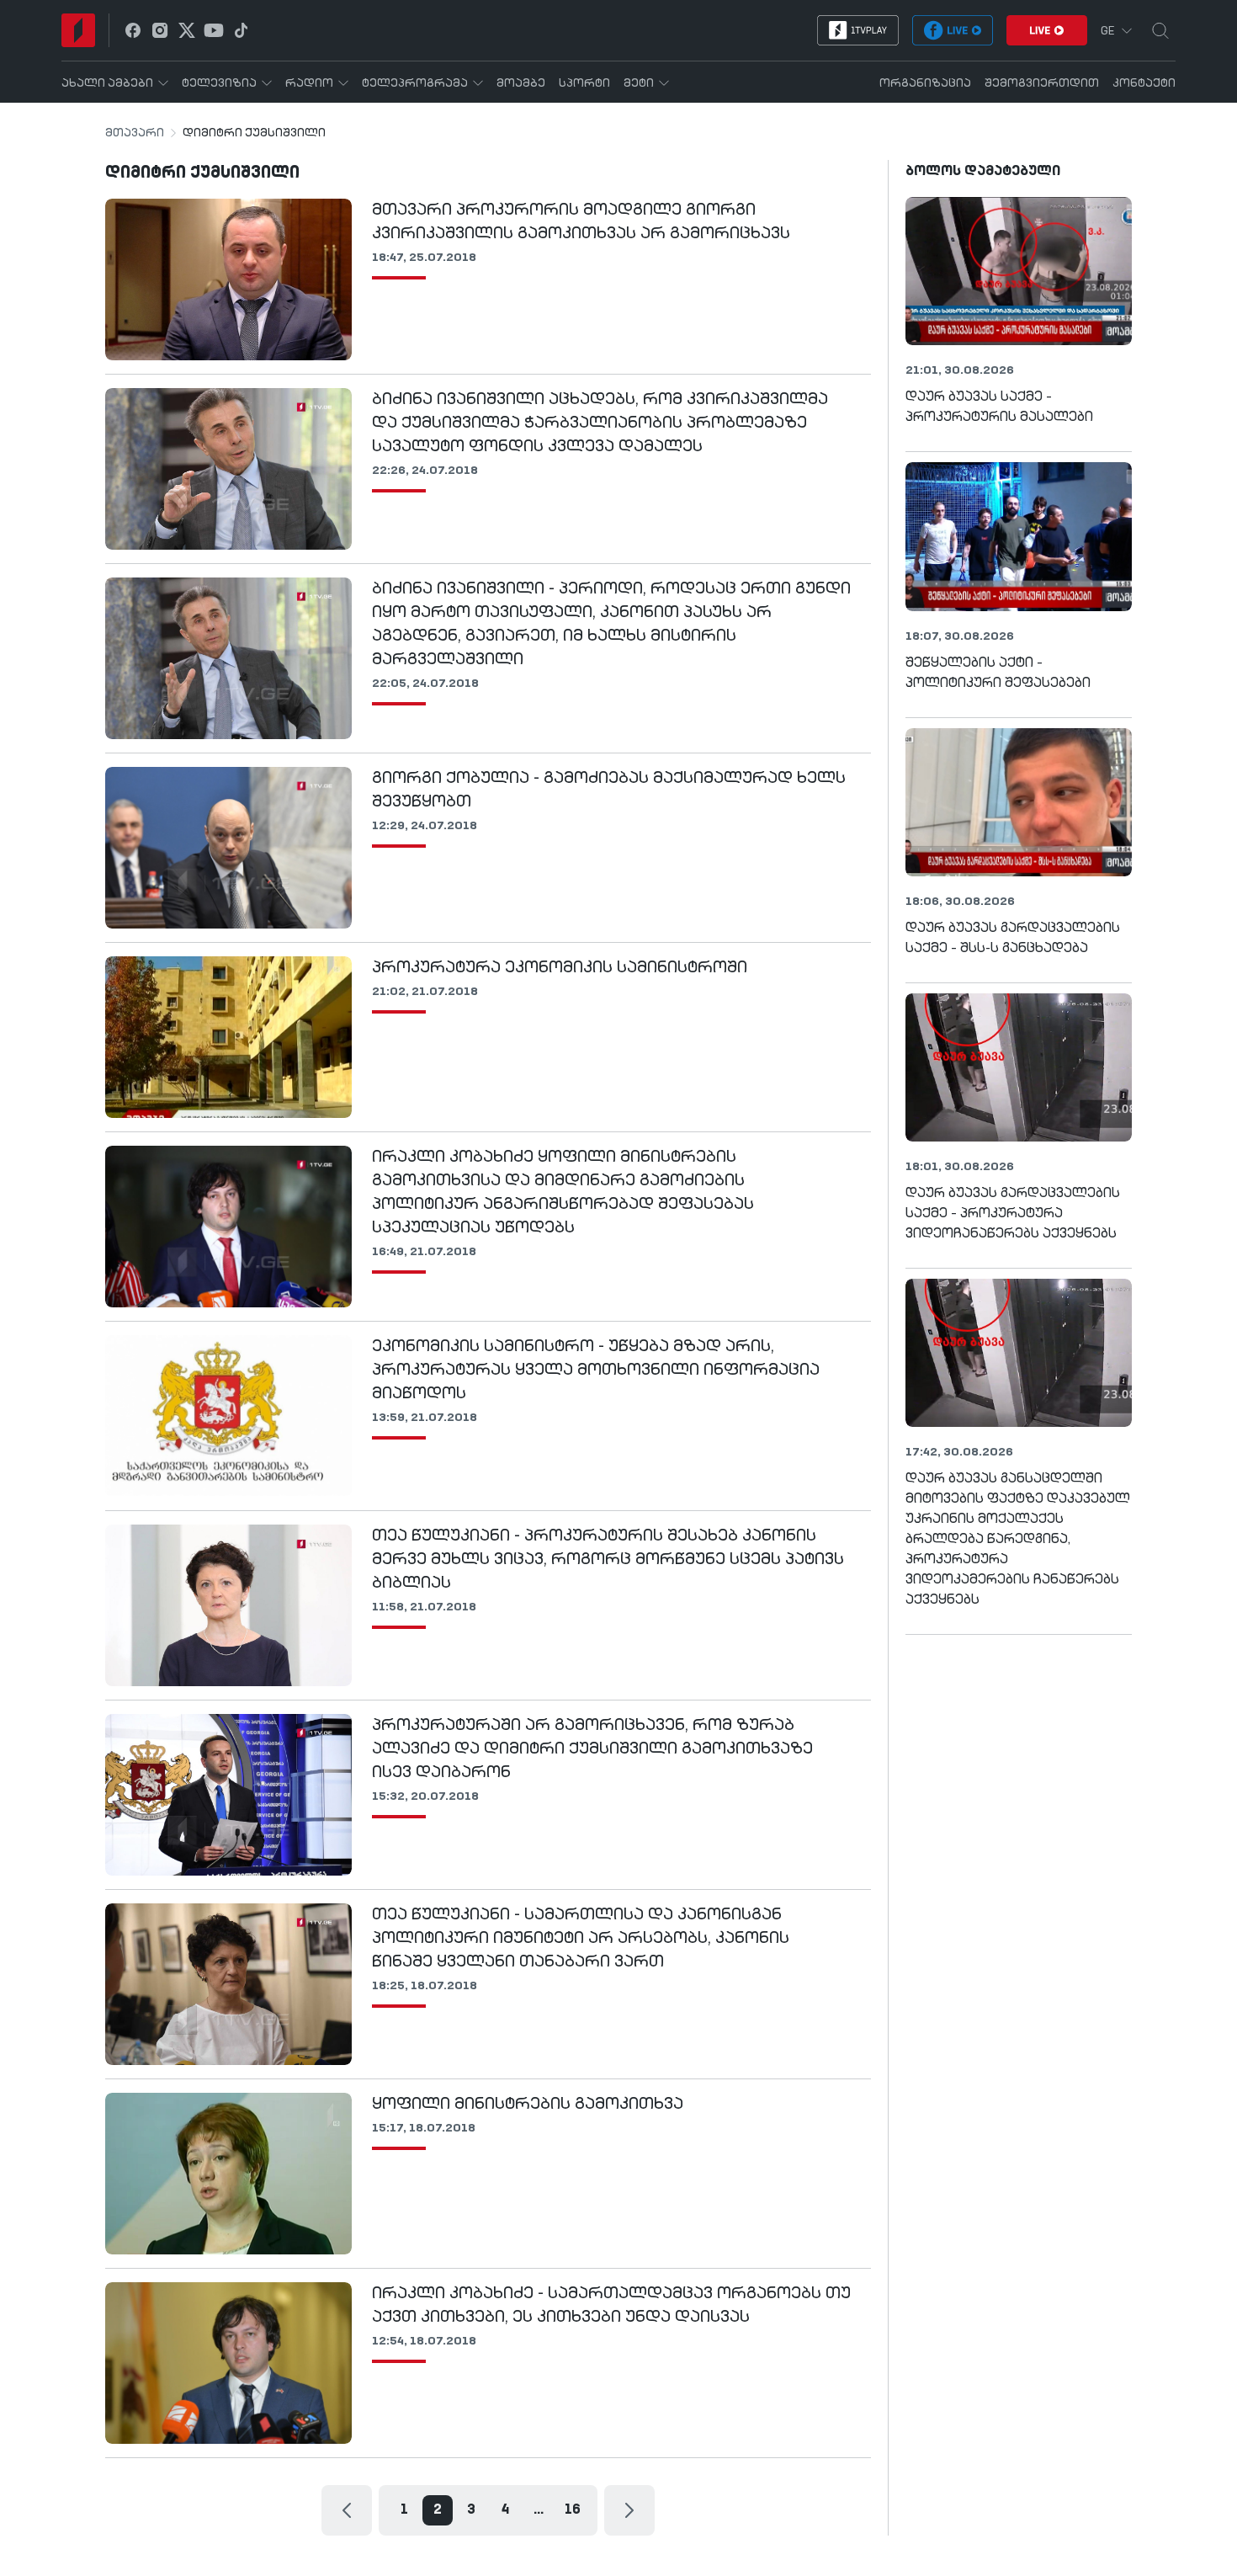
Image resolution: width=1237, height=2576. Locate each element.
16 (573, 2510)
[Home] (78, 30)
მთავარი (135, 133)
